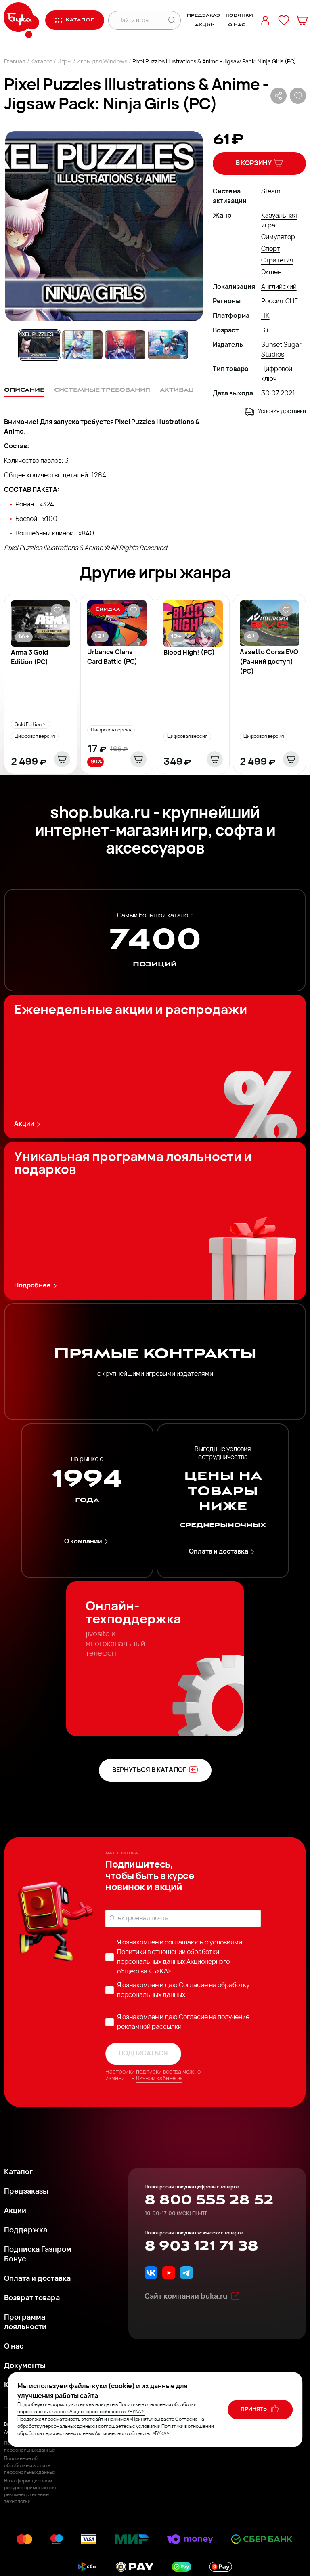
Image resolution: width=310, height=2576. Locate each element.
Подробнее (32, 1286)
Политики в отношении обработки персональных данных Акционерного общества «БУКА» (173, 1962)
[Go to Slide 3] (125, 345)
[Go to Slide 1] (40, 345)
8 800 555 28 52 (209, 2200)
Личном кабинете (159, 2079)
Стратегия (277, 261)
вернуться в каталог (149, 1770)
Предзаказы (26, 2192)
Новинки (239, 15)
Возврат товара (32, 2299)
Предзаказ (203, 15)
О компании (83, 1542)
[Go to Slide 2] (82, 345)
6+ (265, 331)
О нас (236, 25)
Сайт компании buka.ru (186, 2297)
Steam (271, 192)
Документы (25, 2366)
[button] (104, 226)
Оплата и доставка (219, 1552)
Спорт (271, 249)
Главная (15, 62)
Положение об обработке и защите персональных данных (30, 2466)
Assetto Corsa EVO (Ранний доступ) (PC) (269, 662)
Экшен (271, 273)
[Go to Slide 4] (168, 345)
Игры (64, 62)
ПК (265, 316)
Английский (279, 287)
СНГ (291, 302)
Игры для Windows (102, 62)
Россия (272, 302)
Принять (254, 2409)
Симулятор (278, 237)
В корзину (254, 164)
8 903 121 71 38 (201, 2246)
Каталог (41, 62)
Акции (205, 25)
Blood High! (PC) (189, 653)
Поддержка (26, 2231)
